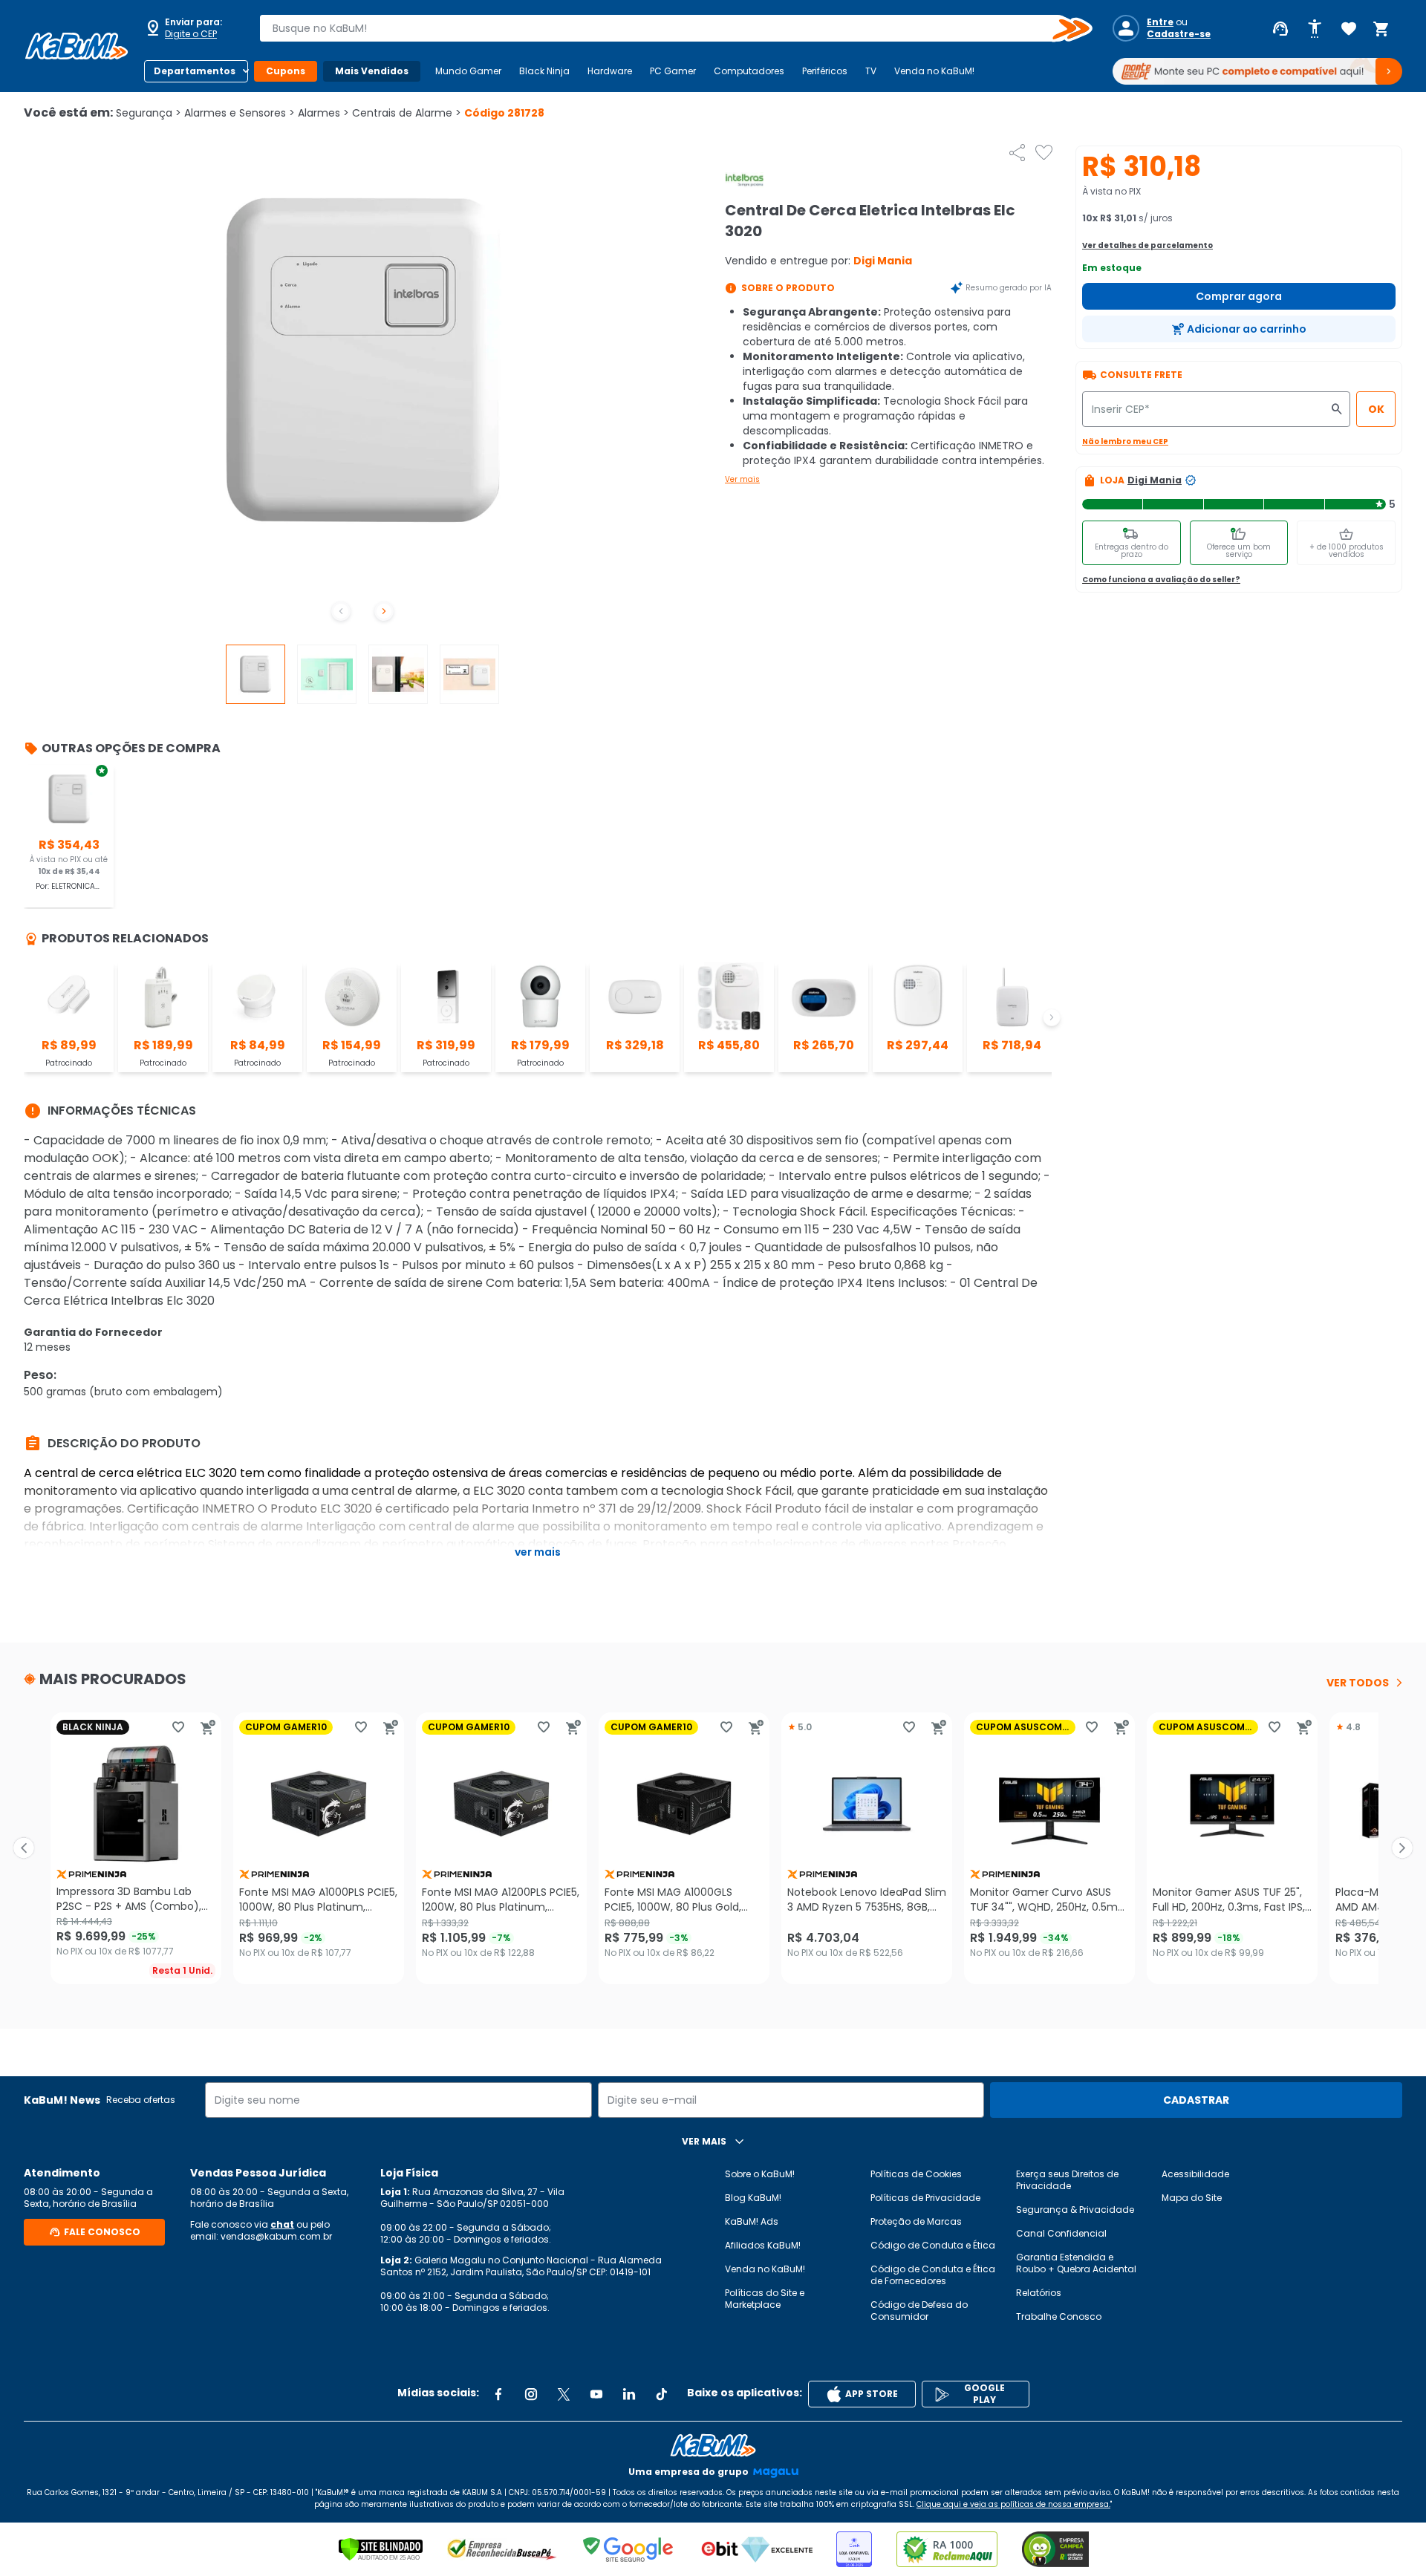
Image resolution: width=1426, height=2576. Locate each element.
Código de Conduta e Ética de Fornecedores (933, 2275)
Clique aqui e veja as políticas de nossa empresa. (1013, 2504)
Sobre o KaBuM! (760, 2174)
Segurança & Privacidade (1075, 2210)
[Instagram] (531, 2394)
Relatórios (1039, 2293)
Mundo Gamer (468, 71)
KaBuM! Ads (752, 2221)
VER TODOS (1358, 1683)
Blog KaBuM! (753, 2198)
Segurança (149, 113)
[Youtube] (596, 2394)
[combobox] (665, 28)
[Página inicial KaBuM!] (76, 46)
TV (871, 71)
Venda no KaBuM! (934, 71)
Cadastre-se (1179, 34)
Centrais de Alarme (407, 113)
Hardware (610, 71)
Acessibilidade (1195, 2174)
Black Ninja (544, 71)
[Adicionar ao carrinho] (208, 1727)
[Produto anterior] (24, 1848)
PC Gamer (673, 71)
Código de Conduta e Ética (933, 2245)
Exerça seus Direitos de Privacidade (1067, 2180)
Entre (1160, 22)
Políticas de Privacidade (925, 2198)
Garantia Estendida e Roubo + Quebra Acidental (1076, 2263)
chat (282, 2224)
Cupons (286, 71)
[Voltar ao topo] (713, 2445)
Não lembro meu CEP (1125, 441)
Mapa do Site (1192, 2198)
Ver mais (742, 479)
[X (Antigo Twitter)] (564, 2394)
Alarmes (323, 113)
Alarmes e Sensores (240, 113)
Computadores (749, 71)
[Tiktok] (662, 2394)
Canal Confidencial (1061, 2233)
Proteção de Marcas (916, 2221)
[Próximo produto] (1402, 1848)
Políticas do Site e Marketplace (765, 2299)
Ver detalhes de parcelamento (1147, 245)
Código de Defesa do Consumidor (919, 2311)
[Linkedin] (629, 2394)
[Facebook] (498, 2394)
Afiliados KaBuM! (763, 2245)
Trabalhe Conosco (1059, 2316)
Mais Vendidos (372, 71)
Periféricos (825, 71)
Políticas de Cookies (916, 2174)
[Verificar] (381, 2549)
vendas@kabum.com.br (276, 2236)
